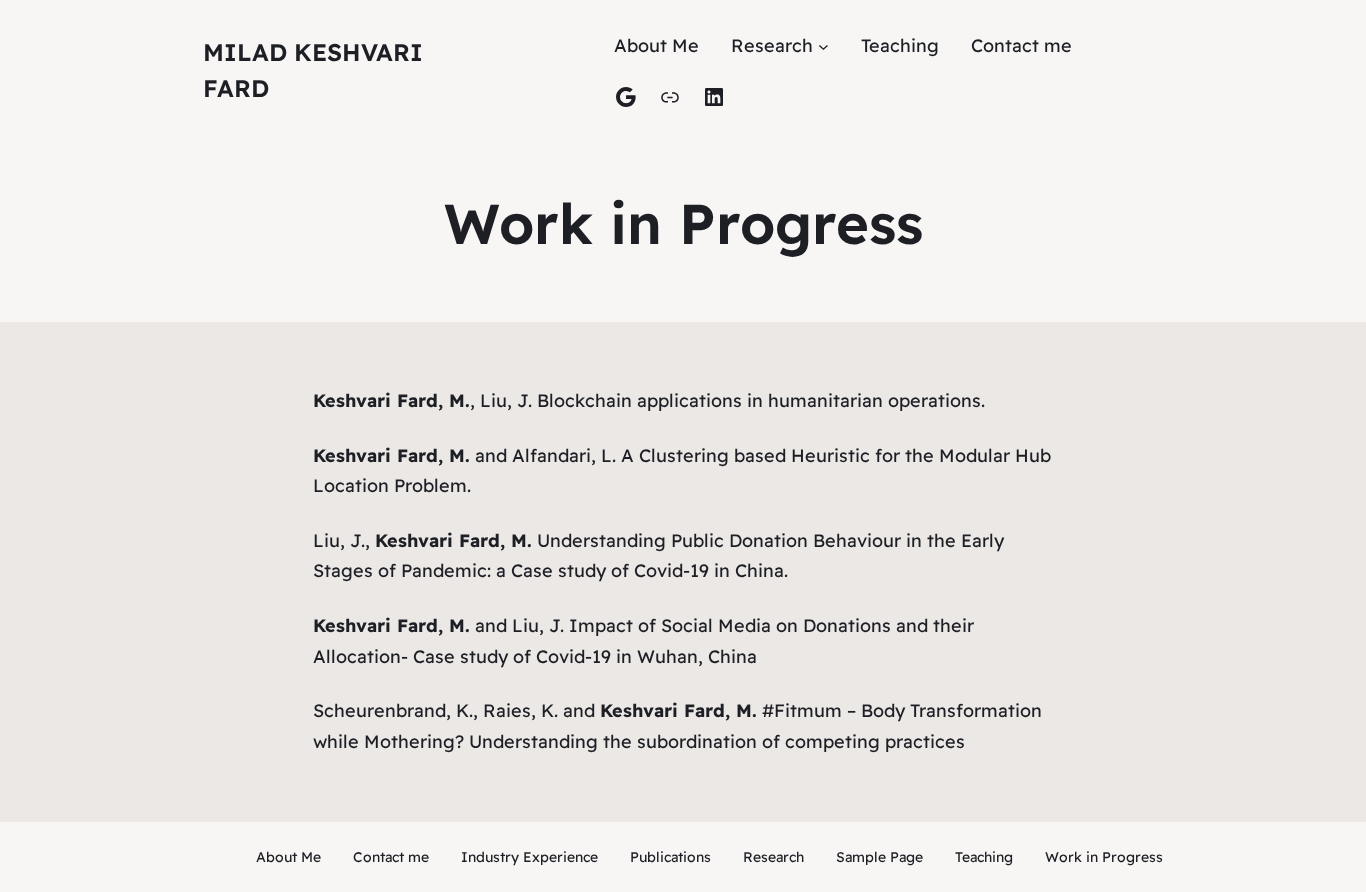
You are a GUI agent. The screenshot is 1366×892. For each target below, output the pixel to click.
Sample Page (879, 857)
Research (773, 857)
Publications (670, 857)
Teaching (984, 857)
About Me (288, 857)
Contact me (391, 857)
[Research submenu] (823, 46)
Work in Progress (1104, 857)
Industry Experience (529, 857)
